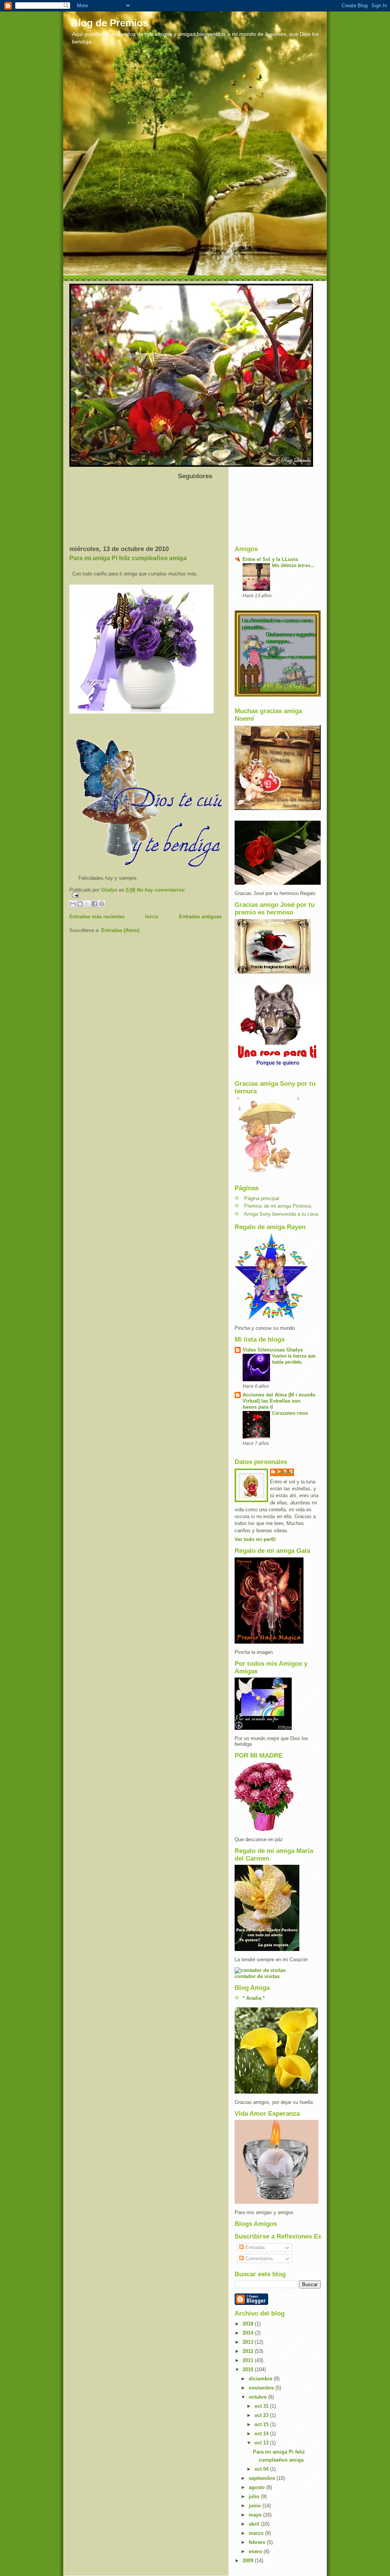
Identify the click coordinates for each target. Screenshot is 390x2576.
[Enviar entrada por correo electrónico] (145, 895)
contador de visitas (257, 1976)
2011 (249, 2360)
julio (255, 2496)
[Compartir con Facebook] (94, 904)
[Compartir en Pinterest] (102, 904)
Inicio (152, 917)
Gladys (286, 1472)
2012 (249, 2351)
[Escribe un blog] (80, 904)
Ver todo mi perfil (255, 1539)
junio (256, 2506)
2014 (249, 2333)
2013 (249, 2342)
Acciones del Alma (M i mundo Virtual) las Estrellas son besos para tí (279, 1401)
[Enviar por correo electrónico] (73, 904)
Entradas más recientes (97, 917)
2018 (249, 2324)
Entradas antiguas (200, 917)
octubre (258, 2397)
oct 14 (262, 2434)
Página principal (262, 1198)
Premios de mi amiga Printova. (278, 1206)
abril (255, 2524)
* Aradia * (254, 1998)
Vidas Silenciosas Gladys (273, 1350)
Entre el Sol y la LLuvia (270, 559)
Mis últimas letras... (293, 566)
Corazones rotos (290, 1413)
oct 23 (262, 2415)
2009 (249, 2561)
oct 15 (262, 2424)
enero (256, 2551)
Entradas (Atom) (120, 930)
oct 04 (262, 2469)
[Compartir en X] (87, 904)
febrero (258, 2542)
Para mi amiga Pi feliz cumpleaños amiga (128, 558)
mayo (256, 2515)
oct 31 (262, 2406)
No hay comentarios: (161, 890)
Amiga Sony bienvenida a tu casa (281, 1214)
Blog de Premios (109, 23)
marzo (257, 2533)
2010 (249, 2370)
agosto (257, 2487)
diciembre (261, 2379)
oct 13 (262, 2443)
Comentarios (258, 2259)
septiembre (263, 2478)
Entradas (254, 2247)
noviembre (262, 2388)
